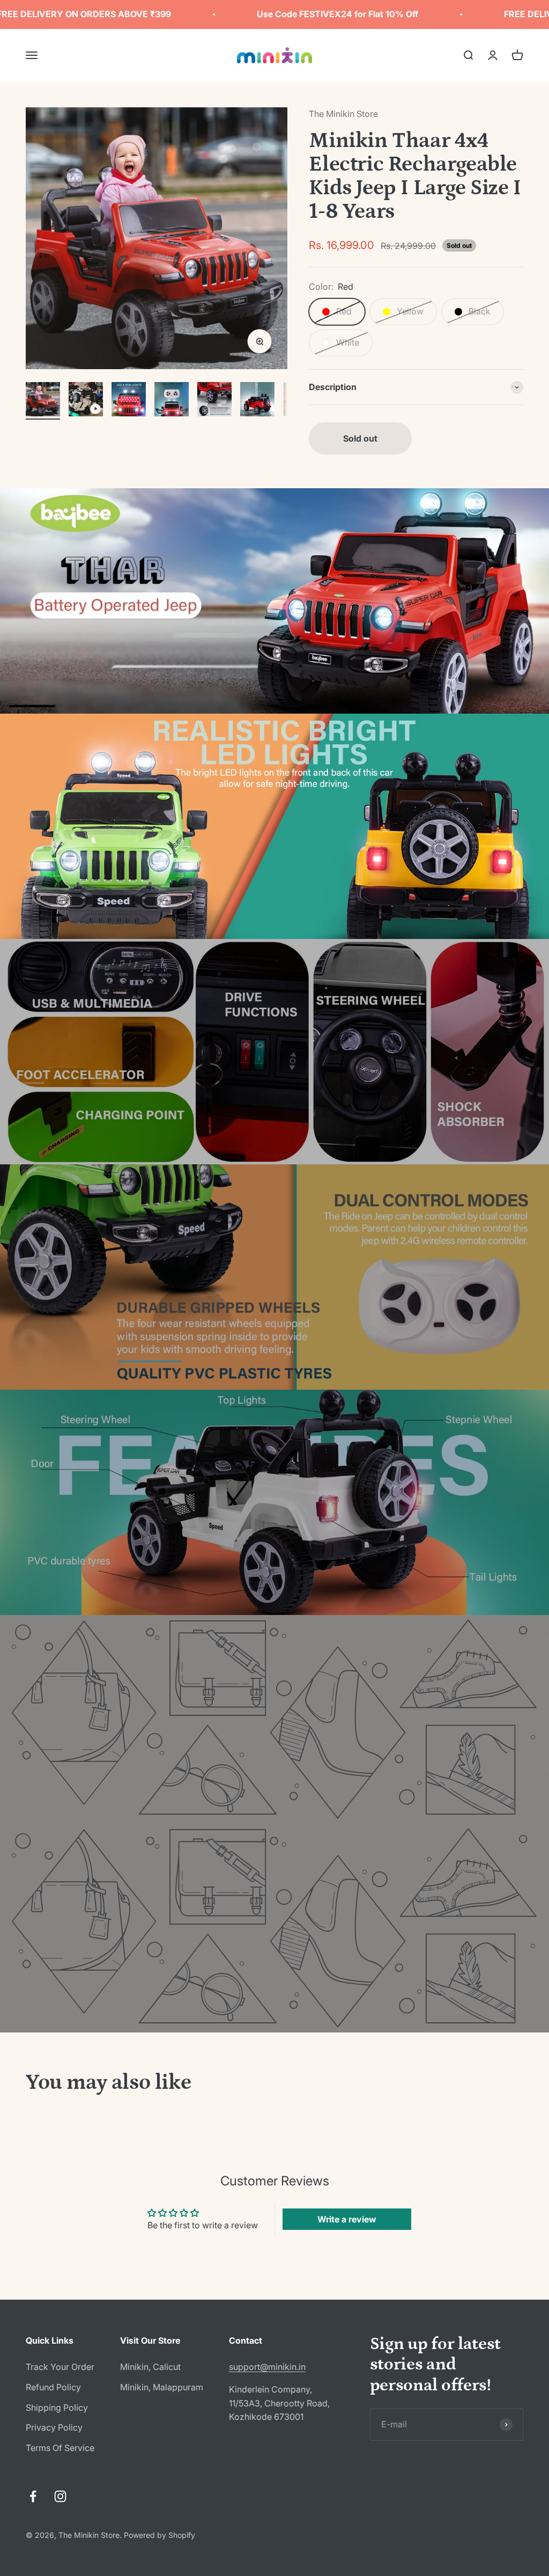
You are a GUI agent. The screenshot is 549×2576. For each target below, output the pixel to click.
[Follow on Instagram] (60, 2496)
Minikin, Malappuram (162, 2387)
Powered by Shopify (159, 2535)
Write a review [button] (347, 2219)
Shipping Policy (57, 2408)
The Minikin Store (343, 114)
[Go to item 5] (214, 401)
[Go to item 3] (129, 401)
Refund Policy (53, 2387)
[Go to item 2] (86, 401)
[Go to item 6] (257, 401)
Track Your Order (60, 2367)
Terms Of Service (60, 2448)
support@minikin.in (267, 2367)
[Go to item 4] (172, 401)
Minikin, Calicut (150, 2367)
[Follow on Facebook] (33, 2496)
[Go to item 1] (43, 401)
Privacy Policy (54, 2427)
